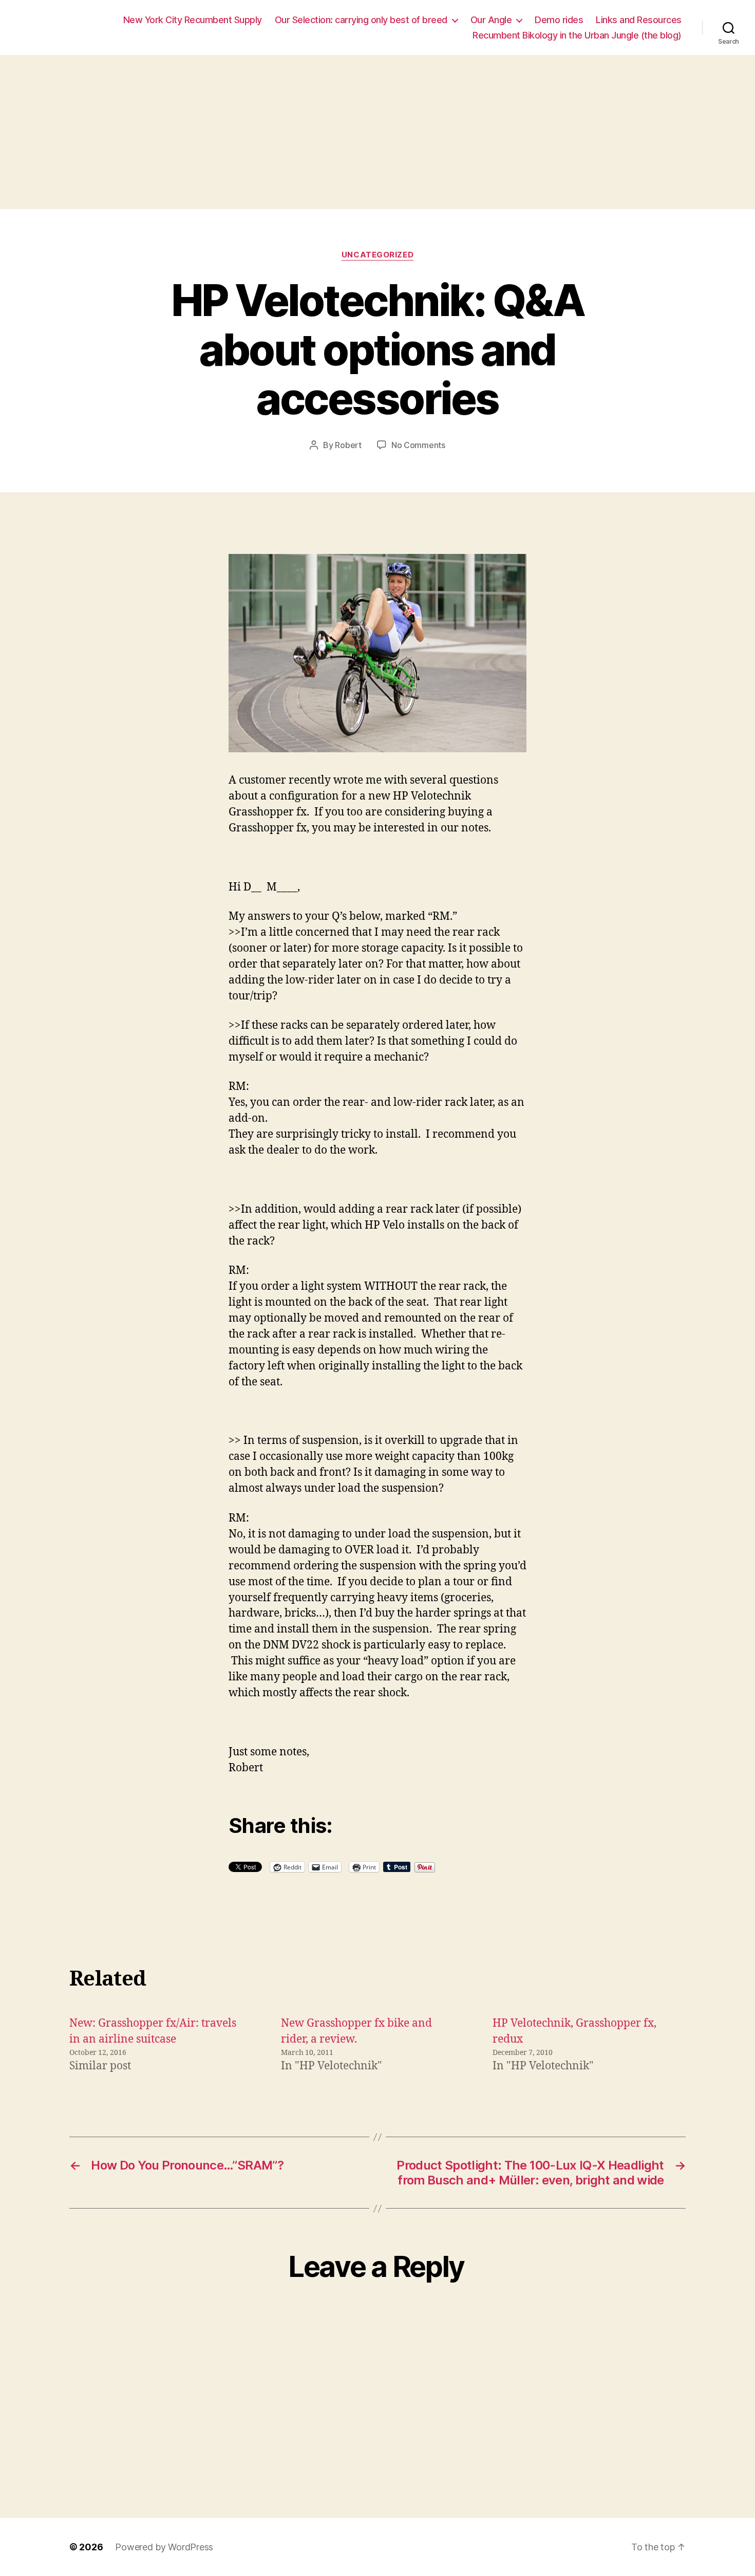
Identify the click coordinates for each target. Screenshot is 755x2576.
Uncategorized (377, 255)
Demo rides (559, 20)
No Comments (418, 445)
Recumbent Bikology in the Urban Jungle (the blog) (577, 35)
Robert (348, 445)
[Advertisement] (377, 132)
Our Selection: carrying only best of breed (361, 20)
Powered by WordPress (164, 2547)
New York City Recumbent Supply (193, 20)
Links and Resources (639, 20)
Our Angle (491, 20)
